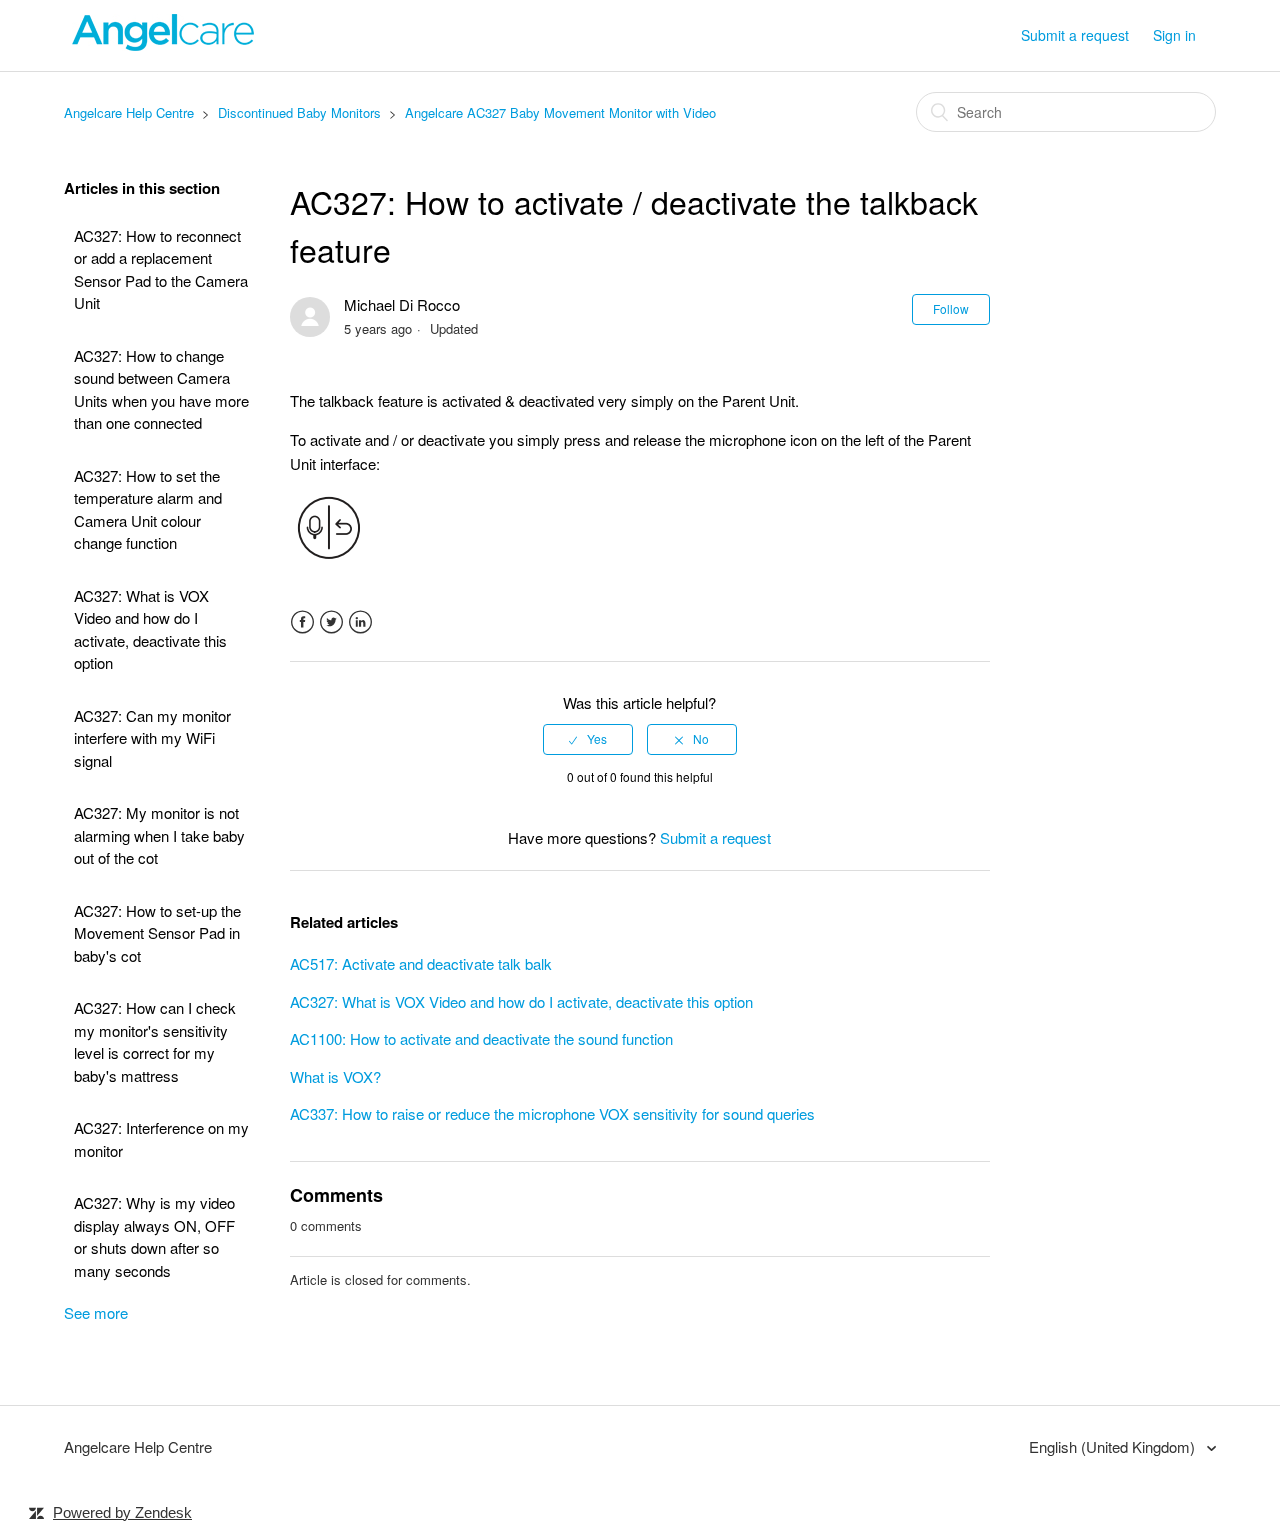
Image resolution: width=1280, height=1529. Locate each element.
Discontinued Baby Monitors (299, 112)
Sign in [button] (1174, 35)
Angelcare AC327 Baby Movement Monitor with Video (560, 112)
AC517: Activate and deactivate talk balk (421, 963)
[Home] (164, 44)
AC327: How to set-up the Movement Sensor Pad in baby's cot (157, 933)
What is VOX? (335, 1076)
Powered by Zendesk (122, 1512)
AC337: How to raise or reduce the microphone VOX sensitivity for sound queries (552, 1113)
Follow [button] (951, 308)
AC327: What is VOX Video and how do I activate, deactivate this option (150, 629)
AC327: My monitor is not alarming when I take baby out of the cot (159, 835)
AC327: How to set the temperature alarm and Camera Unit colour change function (148, 509)
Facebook (302, 622)
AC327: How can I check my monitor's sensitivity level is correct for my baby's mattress (155, 1041)
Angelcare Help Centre (131, 112)
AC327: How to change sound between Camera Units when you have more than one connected (161, 389)
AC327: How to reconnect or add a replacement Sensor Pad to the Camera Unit (161, 269)
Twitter (331, 622)
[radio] (588, 739)
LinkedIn (360, 622)
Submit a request (1075, 35)
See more (96, 1312)
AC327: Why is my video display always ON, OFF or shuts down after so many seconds (154, 1236)
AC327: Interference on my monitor (161, 1139)
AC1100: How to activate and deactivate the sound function (481, 1038)
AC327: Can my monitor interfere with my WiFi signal (152, 738)
